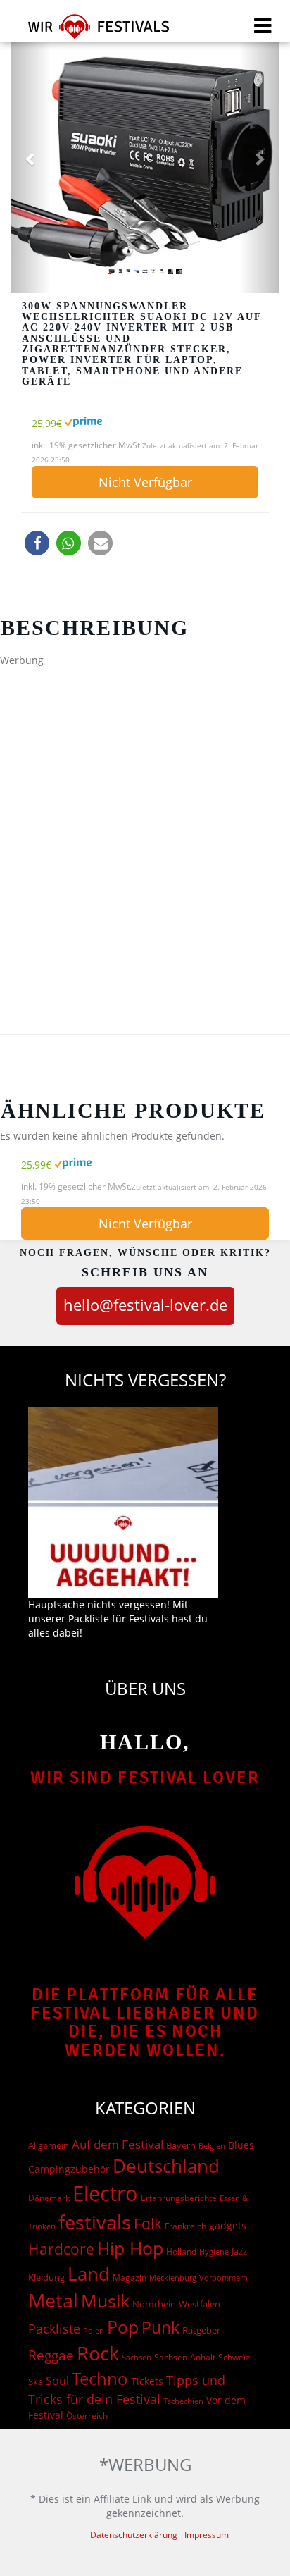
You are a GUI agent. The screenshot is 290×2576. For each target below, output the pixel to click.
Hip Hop (130, 2248)
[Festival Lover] (90, 31)
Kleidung (46, 2277)
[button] (37, 543)
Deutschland (166, 2166)
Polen (94, 2330)
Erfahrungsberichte (179, 2198)
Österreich (87, 2416)
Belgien (212, 2146)
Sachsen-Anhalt (185, 2357)
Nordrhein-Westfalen (176, 2304)
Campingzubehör (69, 2169)
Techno (100, 2378)
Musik (105, 2300)
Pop (123, 2327)
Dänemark (49, 2198)
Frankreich (185, 2226)
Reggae (51, 2355)
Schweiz (234, 2357)
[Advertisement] (145, 819)
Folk (148, 2224)
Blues (241, 2145)
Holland (181, 2251)
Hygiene (214, 2251)
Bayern (181, 2146)
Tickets (147, 2381)
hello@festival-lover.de (145, 1305)
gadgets (228, 2225)
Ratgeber (201, 2330)
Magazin (130, 2278)
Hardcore (61, 2249)
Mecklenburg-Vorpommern (198, 2278)
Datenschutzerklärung (134, 2535)
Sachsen (137, 2357)
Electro (105, 2193)
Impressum (207, 2535)
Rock (98, 2353)
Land (89, 2274)
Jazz (239, 2251)
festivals (95, 2222)
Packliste (54, 2329)
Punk (160, 2328)
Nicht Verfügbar (145, 482)
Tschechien (183, 2401)
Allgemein (49, 2145)
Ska (36, 2381)
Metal (53, 2300)
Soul (57, 2381)
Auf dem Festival (118, 2144)
